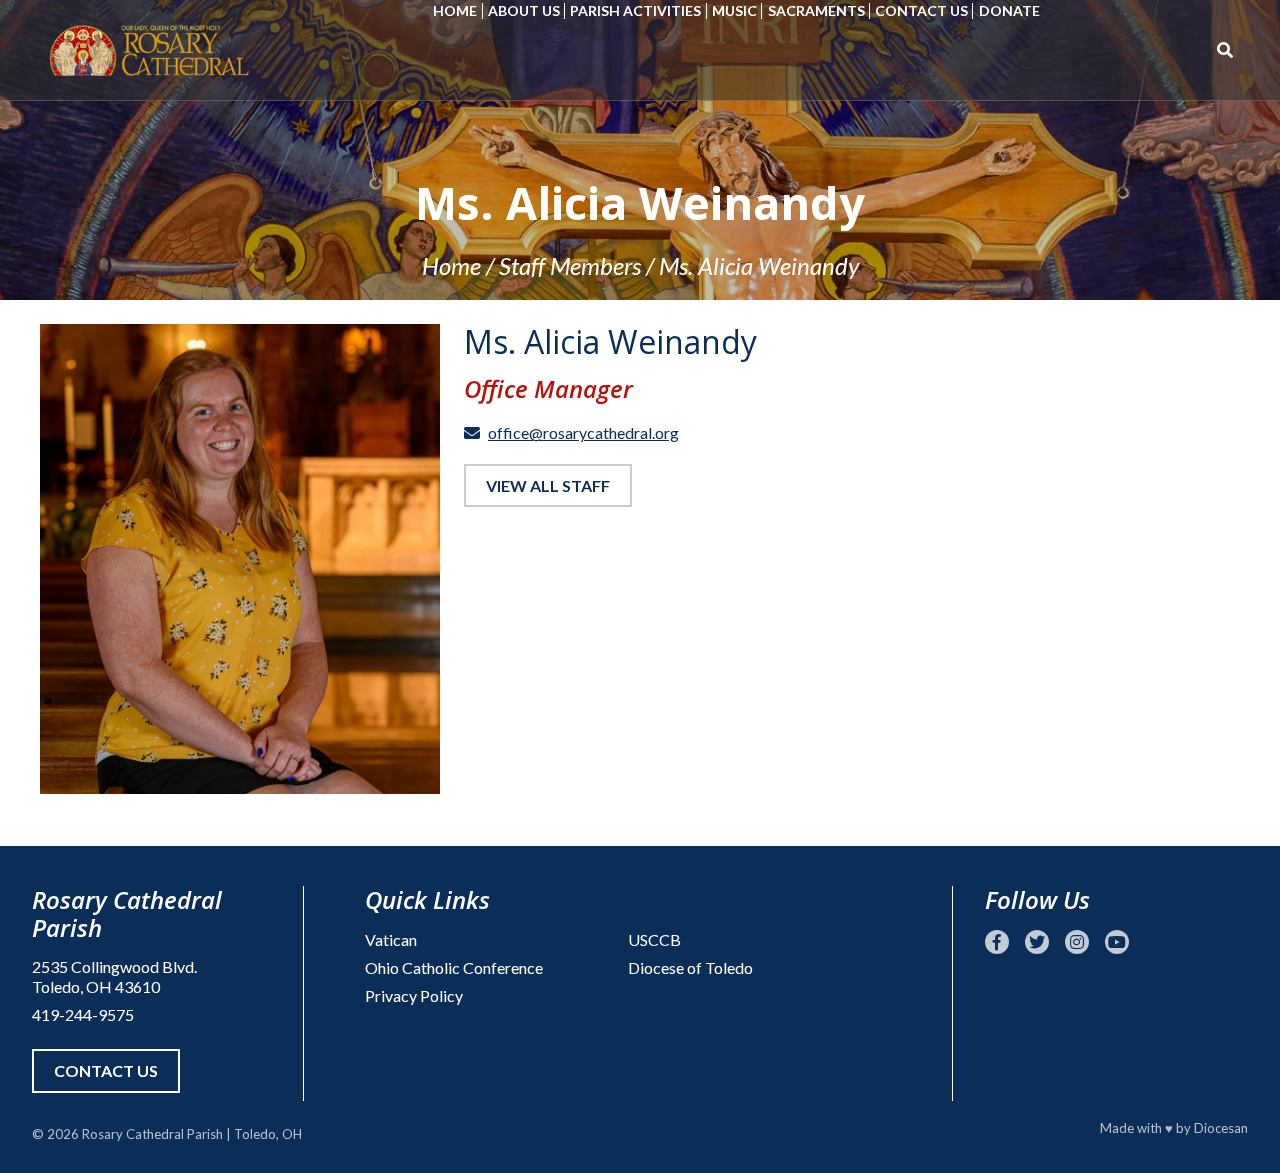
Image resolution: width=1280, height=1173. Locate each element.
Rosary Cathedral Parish (152, 1134)
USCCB (654, 939)
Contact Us (921, 10)
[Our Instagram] (1077, 942)
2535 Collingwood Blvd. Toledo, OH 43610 (114, 976)
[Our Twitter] (1037, 942)
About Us (524, 10)
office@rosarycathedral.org (583, 432)
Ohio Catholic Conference (454, 967)
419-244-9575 (83, 1014)
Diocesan (1221, 1128)
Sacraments (816, 10)
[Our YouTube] (1117, 942)
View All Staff (548, 485)
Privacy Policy (414, 995)
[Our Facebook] (997, 942)
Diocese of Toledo (690, 967)
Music (734, 10)
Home (455, 10)
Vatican (391, 939)
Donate (1009, 10)
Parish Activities (635, 10)
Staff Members (570, 265)
